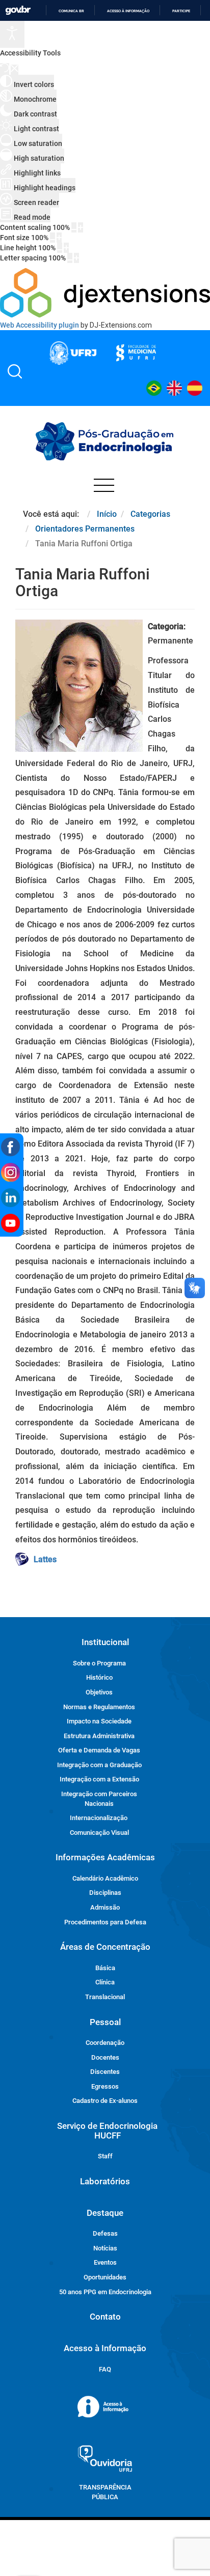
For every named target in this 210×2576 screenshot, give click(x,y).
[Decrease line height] (60, 248)
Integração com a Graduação (99, 1765)
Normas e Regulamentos (99, 1707)
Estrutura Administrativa (99, 1736)
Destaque (105, 2213)
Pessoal (105, 2022)
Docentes (105, 2057)
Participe (181, 11)
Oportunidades (105, 2277)
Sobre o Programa (99, 1663)
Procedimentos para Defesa (105, 1922)
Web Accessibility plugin (40, 325)
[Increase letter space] (76, 258)
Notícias (105, 2248)
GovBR (18, 10)
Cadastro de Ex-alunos (105, 2101)
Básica (105, 1968)
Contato (105, 2317)
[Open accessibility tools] (12, 34)
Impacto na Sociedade (99, 1721)
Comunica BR (71, 11)
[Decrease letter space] (70, 258)
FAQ (105, 2369)
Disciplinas (105, 1893)
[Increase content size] (81, 227)
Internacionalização (99, 1818)
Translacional (105, 1997)
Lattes (45, 1559)
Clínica (105, 1982)
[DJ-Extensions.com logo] (105, 315)
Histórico (99, 1677)
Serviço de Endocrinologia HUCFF (107, 2131)
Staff (105, 2156)
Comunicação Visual (99, 1833)
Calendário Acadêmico (105, 1878)
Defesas (105, 2233)
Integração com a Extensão (99, 1779)
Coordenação (105, 2043)
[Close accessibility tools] (15, 70)
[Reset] (5, 69)
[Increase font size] (59, 238)
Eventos (105, 2262)
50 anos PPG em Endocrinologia (105, 2292)
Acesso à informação (128, 11)
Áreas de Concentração (105, 1947)
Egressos (105, 2086)
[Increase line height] (66, 248)
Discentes (105, 2072)
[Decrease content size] (74, 227)
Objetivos (99, 1692)
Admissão (105, 1907)
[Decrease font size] (52, 238)
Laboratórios (105, 2181)
